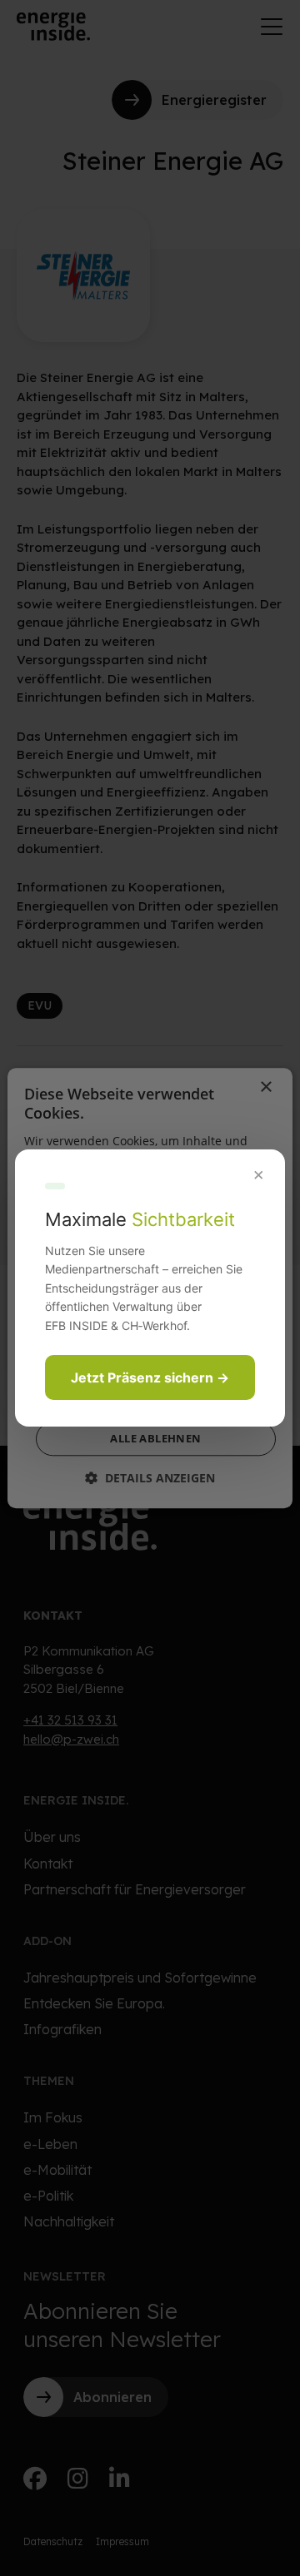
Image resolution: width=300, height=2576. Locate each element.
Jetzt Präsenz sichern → (150, 1377)
